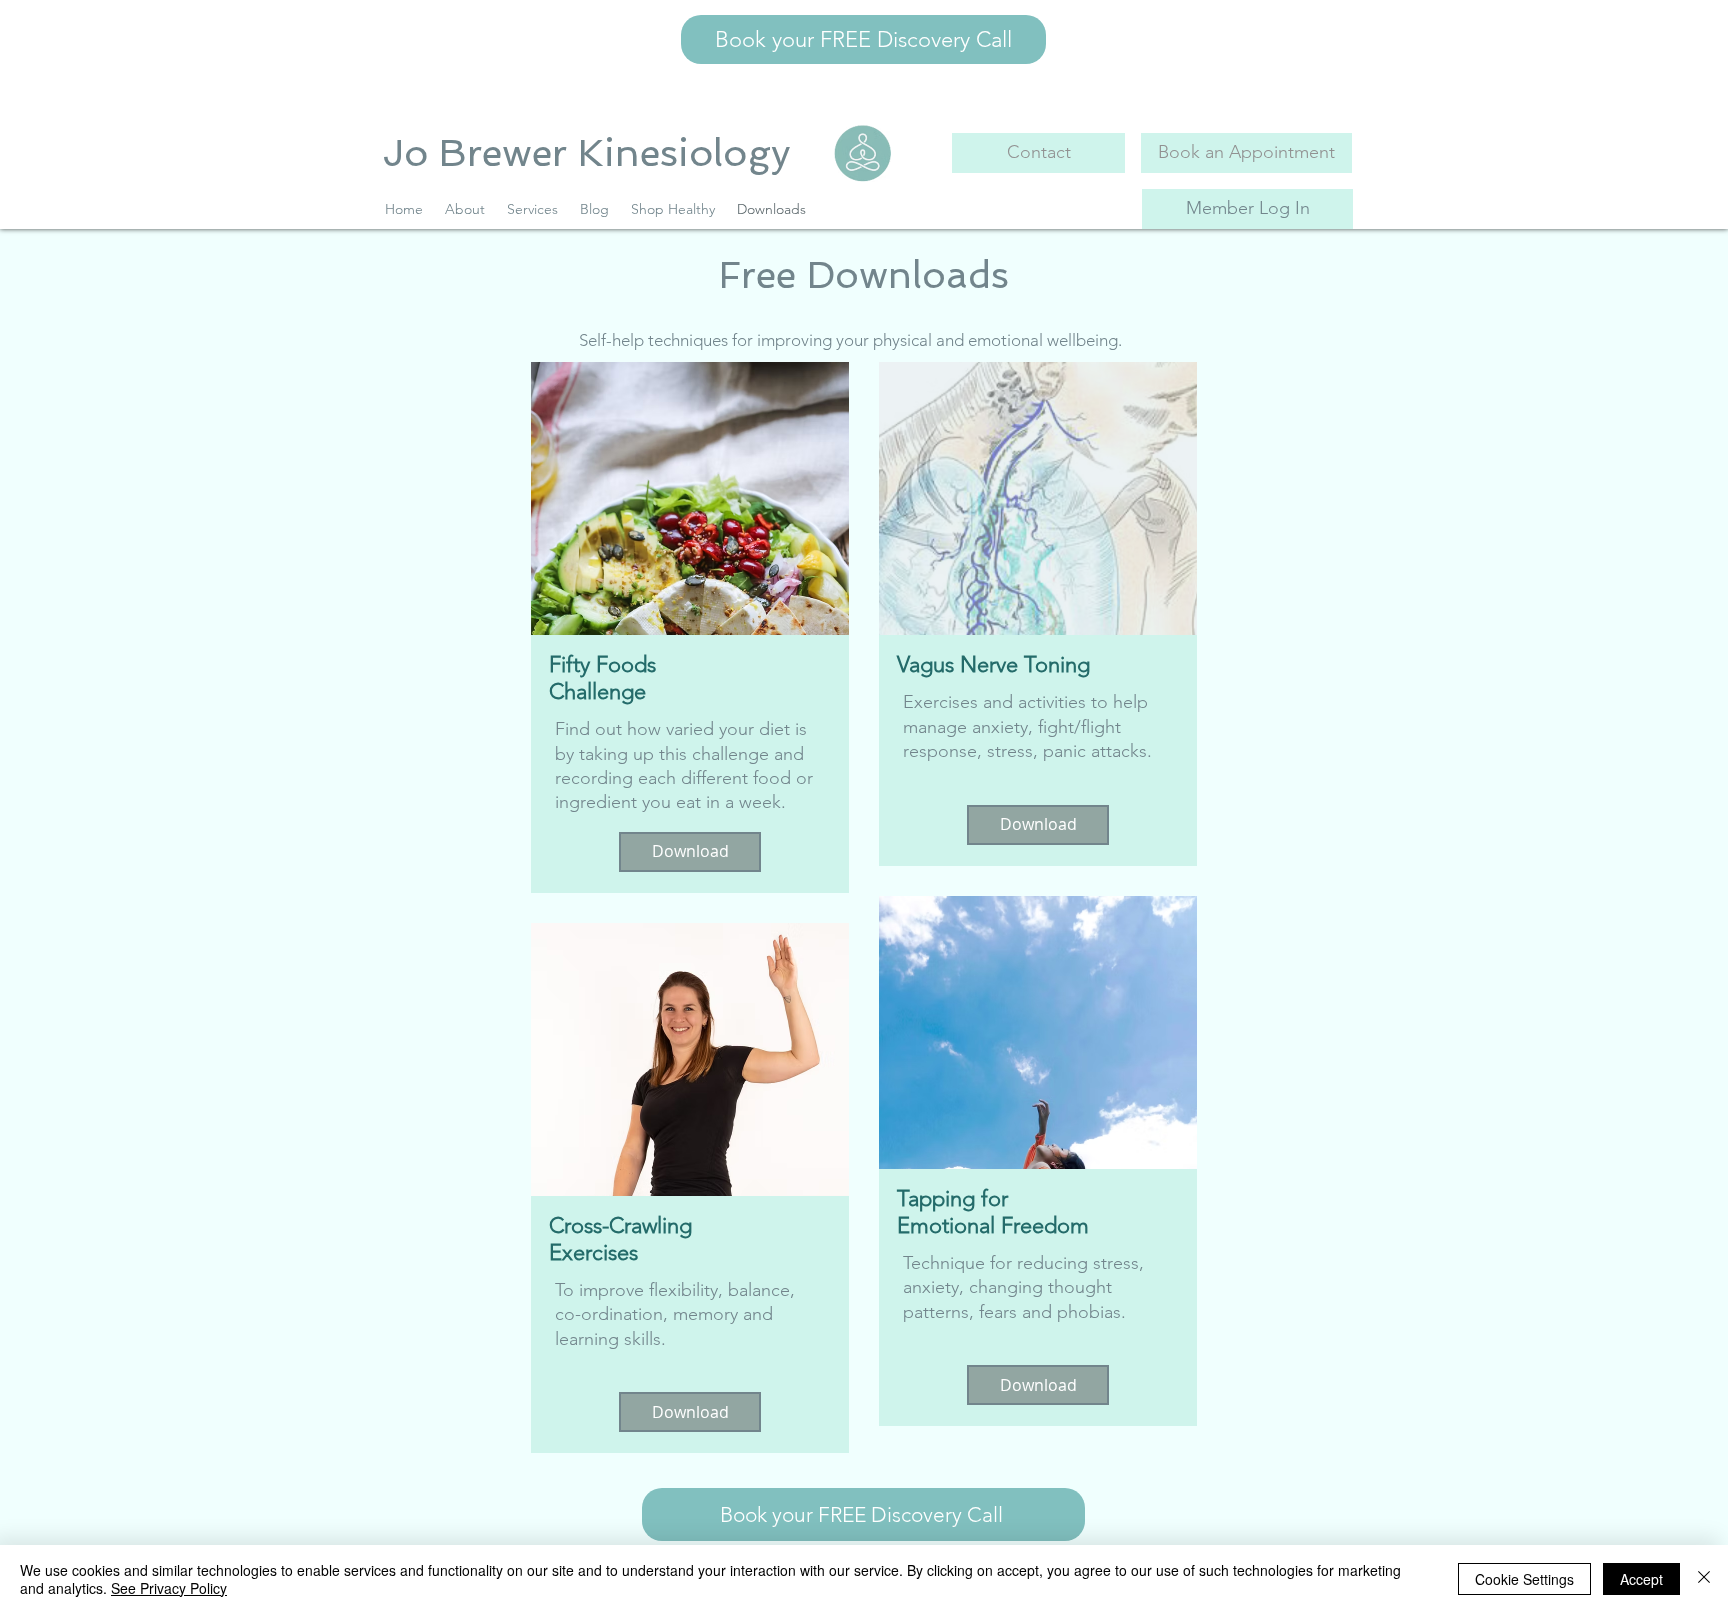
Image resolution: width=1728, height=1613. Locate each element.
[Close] (1704, 1579)
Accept (1641, 1579)
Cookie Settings (1524, 1579)
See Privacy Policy (169, 1588)
